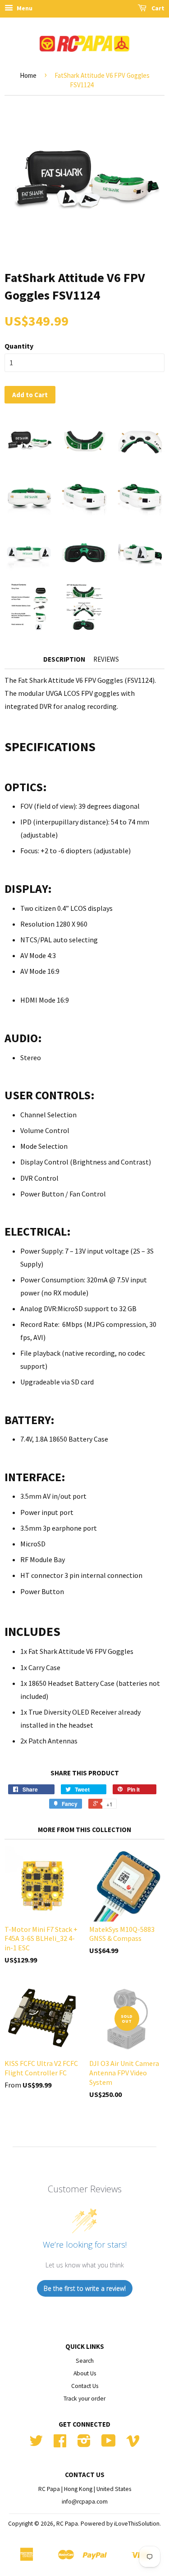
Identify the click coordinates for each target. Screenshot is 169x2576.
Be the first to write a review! (85, 2288)
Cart (157, 8)
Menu (24, 8)
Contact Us (85, 2386)
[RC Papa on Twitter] (36, 2444)
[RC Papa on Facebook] (60, 2444)
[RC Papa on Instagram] (84, 2444)
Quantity (19, 346)
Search (85, 2361)
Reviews (106, 659)
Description (64, 659)
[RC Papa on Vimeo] (133, 2444)
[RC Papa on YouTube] (109, 2444)
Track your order (84, 2399)
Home (28, 75)
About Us (85, 2373)
